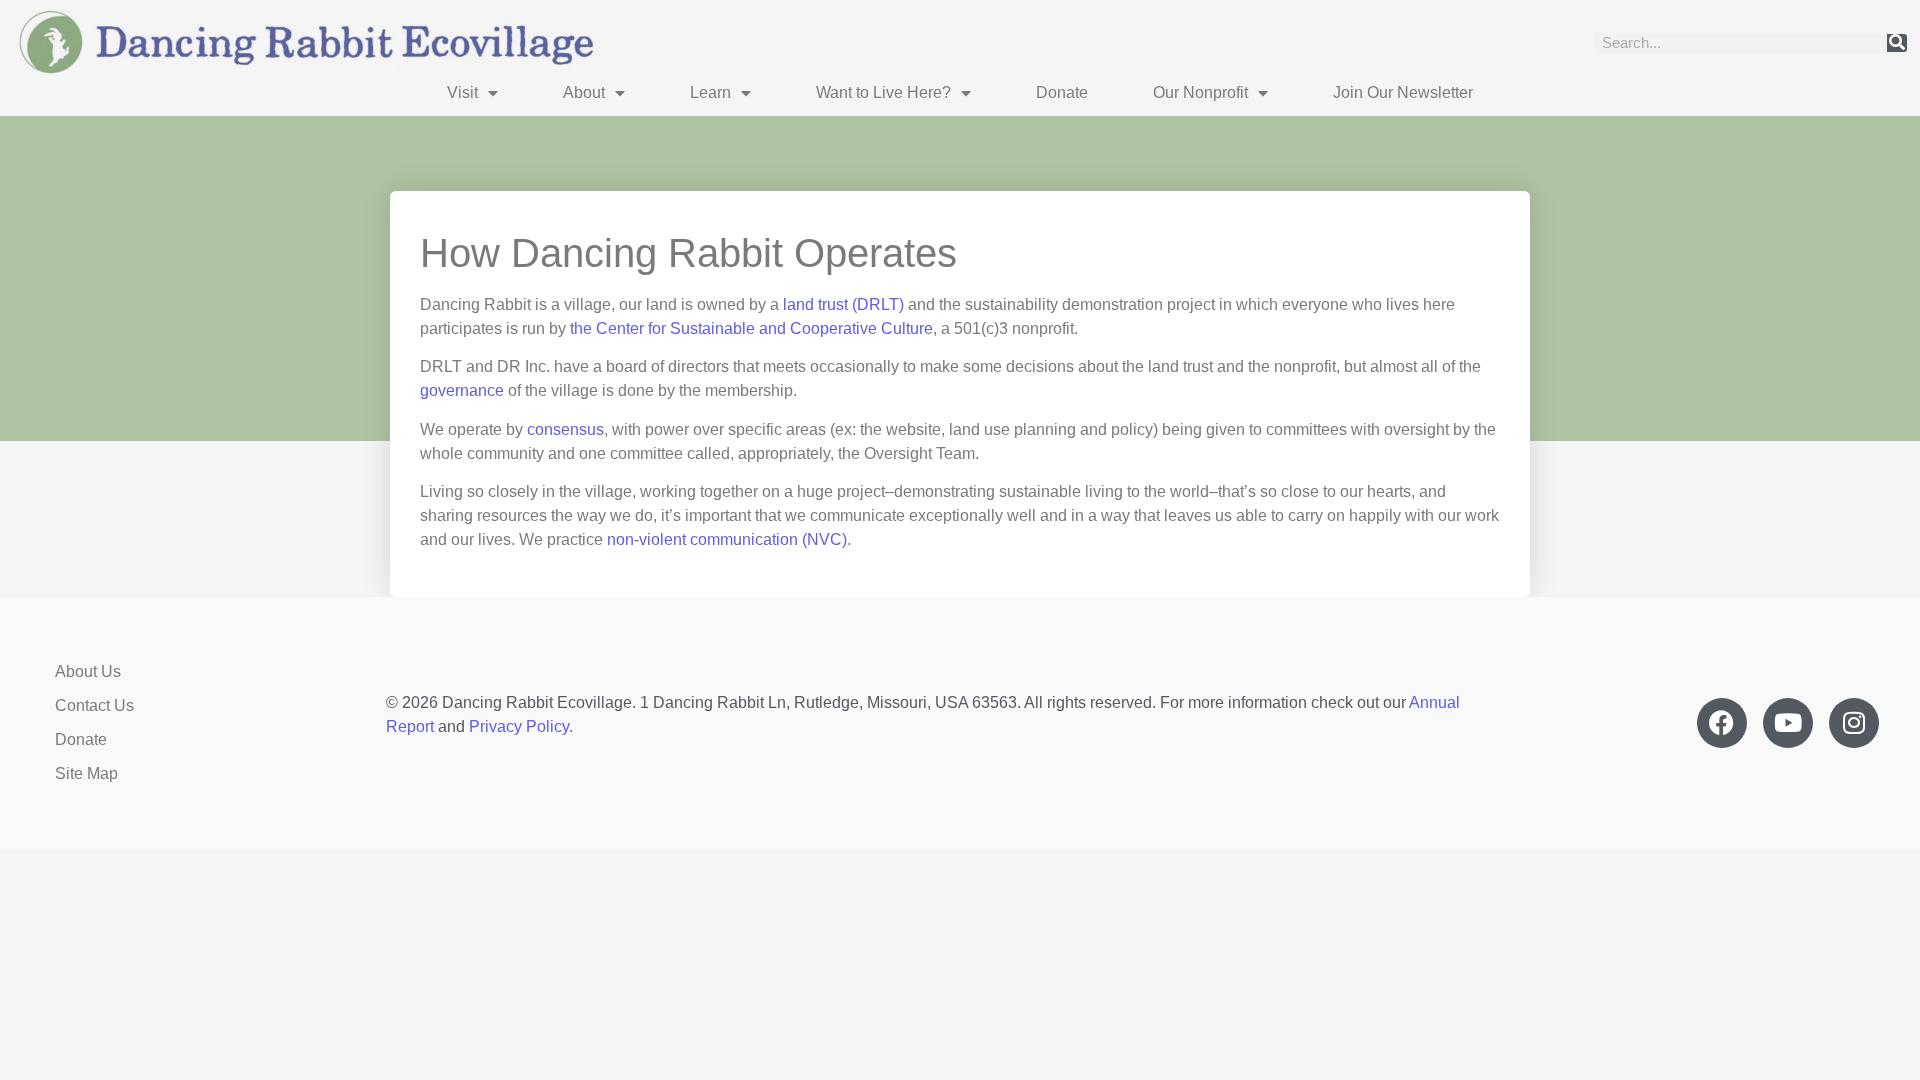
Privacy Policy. (521, 726)
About (584, 92)
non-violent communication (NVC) (727, 539)
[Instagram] (1854, 723)
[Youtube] (1788, 723)
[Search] (1897, 43)
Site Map (86, 773)
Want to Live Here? (883, 92)
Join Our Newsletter (1403, 92)
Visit (462, 92)
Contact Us (94, 705)
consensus (565, 429)
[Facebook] (1722, 723)
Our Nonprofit (1200, 92)
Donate (1062, 92)
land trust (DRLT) (843, 304)
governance (462, 390)
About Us (88, 671)
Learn (710, 92)
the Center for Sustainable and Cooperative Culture (751, 328)
